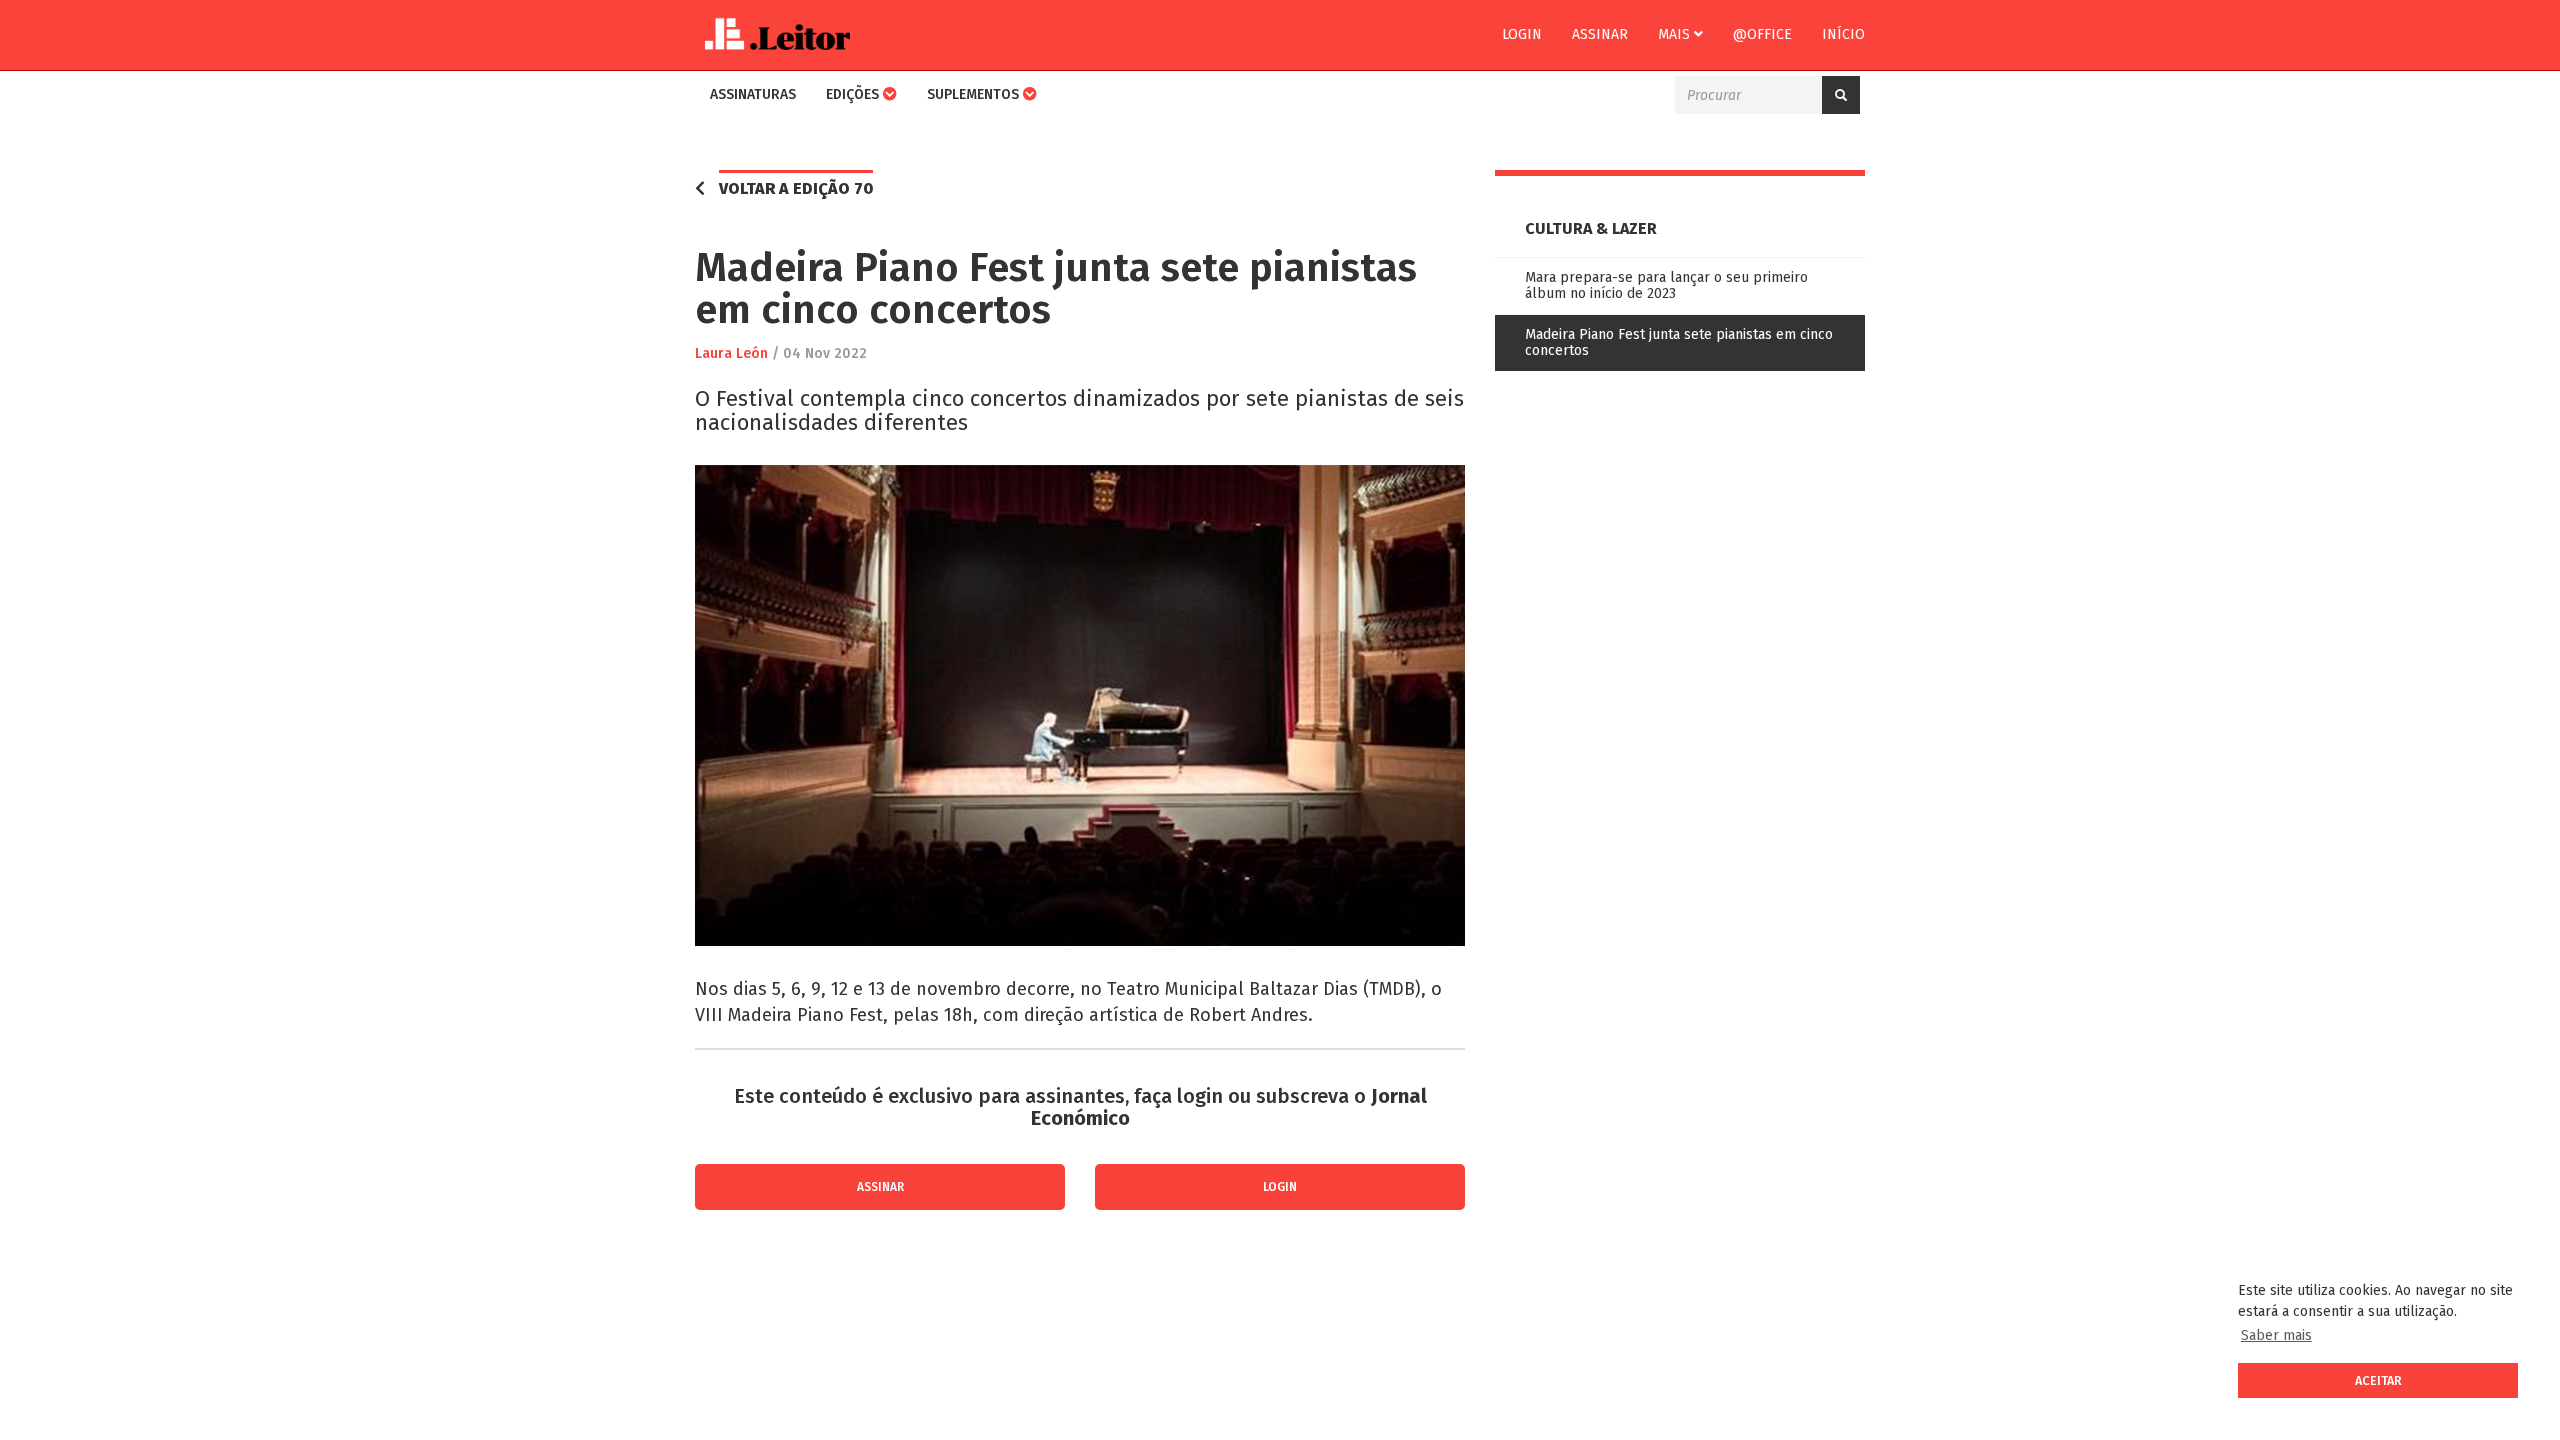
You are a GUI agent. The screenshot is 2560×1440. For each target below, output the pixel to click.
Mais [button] (1676, 34)
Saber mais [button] (2276, 1335)
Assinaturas (753, 94)
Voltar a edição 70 (796, 188)
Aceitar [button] (2378, 1380)
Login (1522, 34)
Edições (854, 94)
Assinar (1600, 34)
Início (1843, 34)
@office (1762, 34)
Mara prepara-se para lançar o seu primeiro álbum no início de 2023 (1666, 285)
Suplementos (975, 94)
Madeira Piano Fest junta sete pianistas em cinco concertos (1679, 342)
